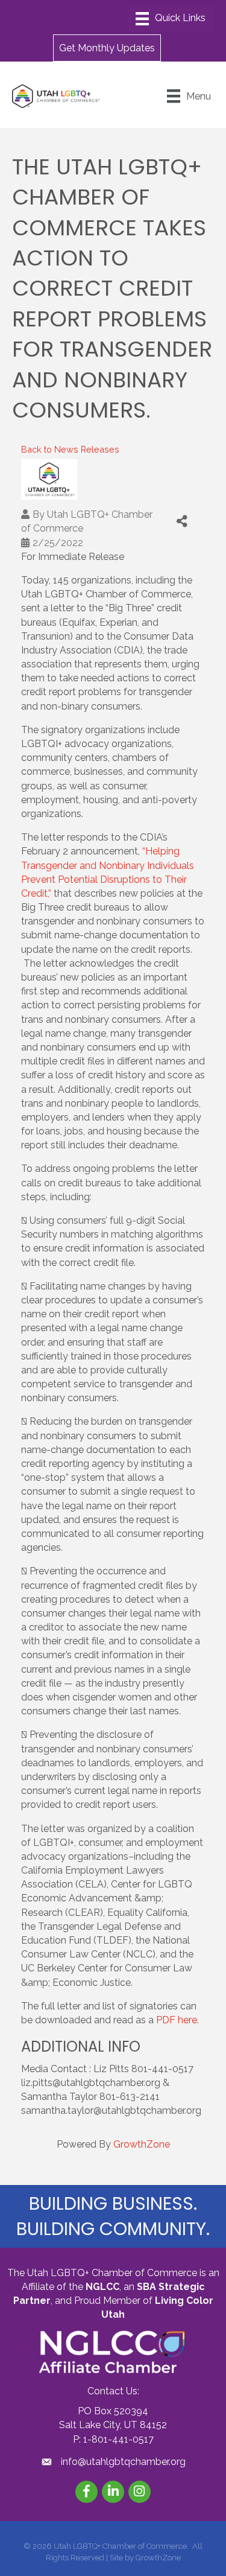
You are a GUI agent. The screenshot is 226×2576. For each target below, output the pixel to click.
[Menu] (171, 19)
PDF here (177, 2020)
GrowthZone (142, 2144)
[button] (107, 48)
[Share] (182, 521)
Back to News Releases (70, 449)
